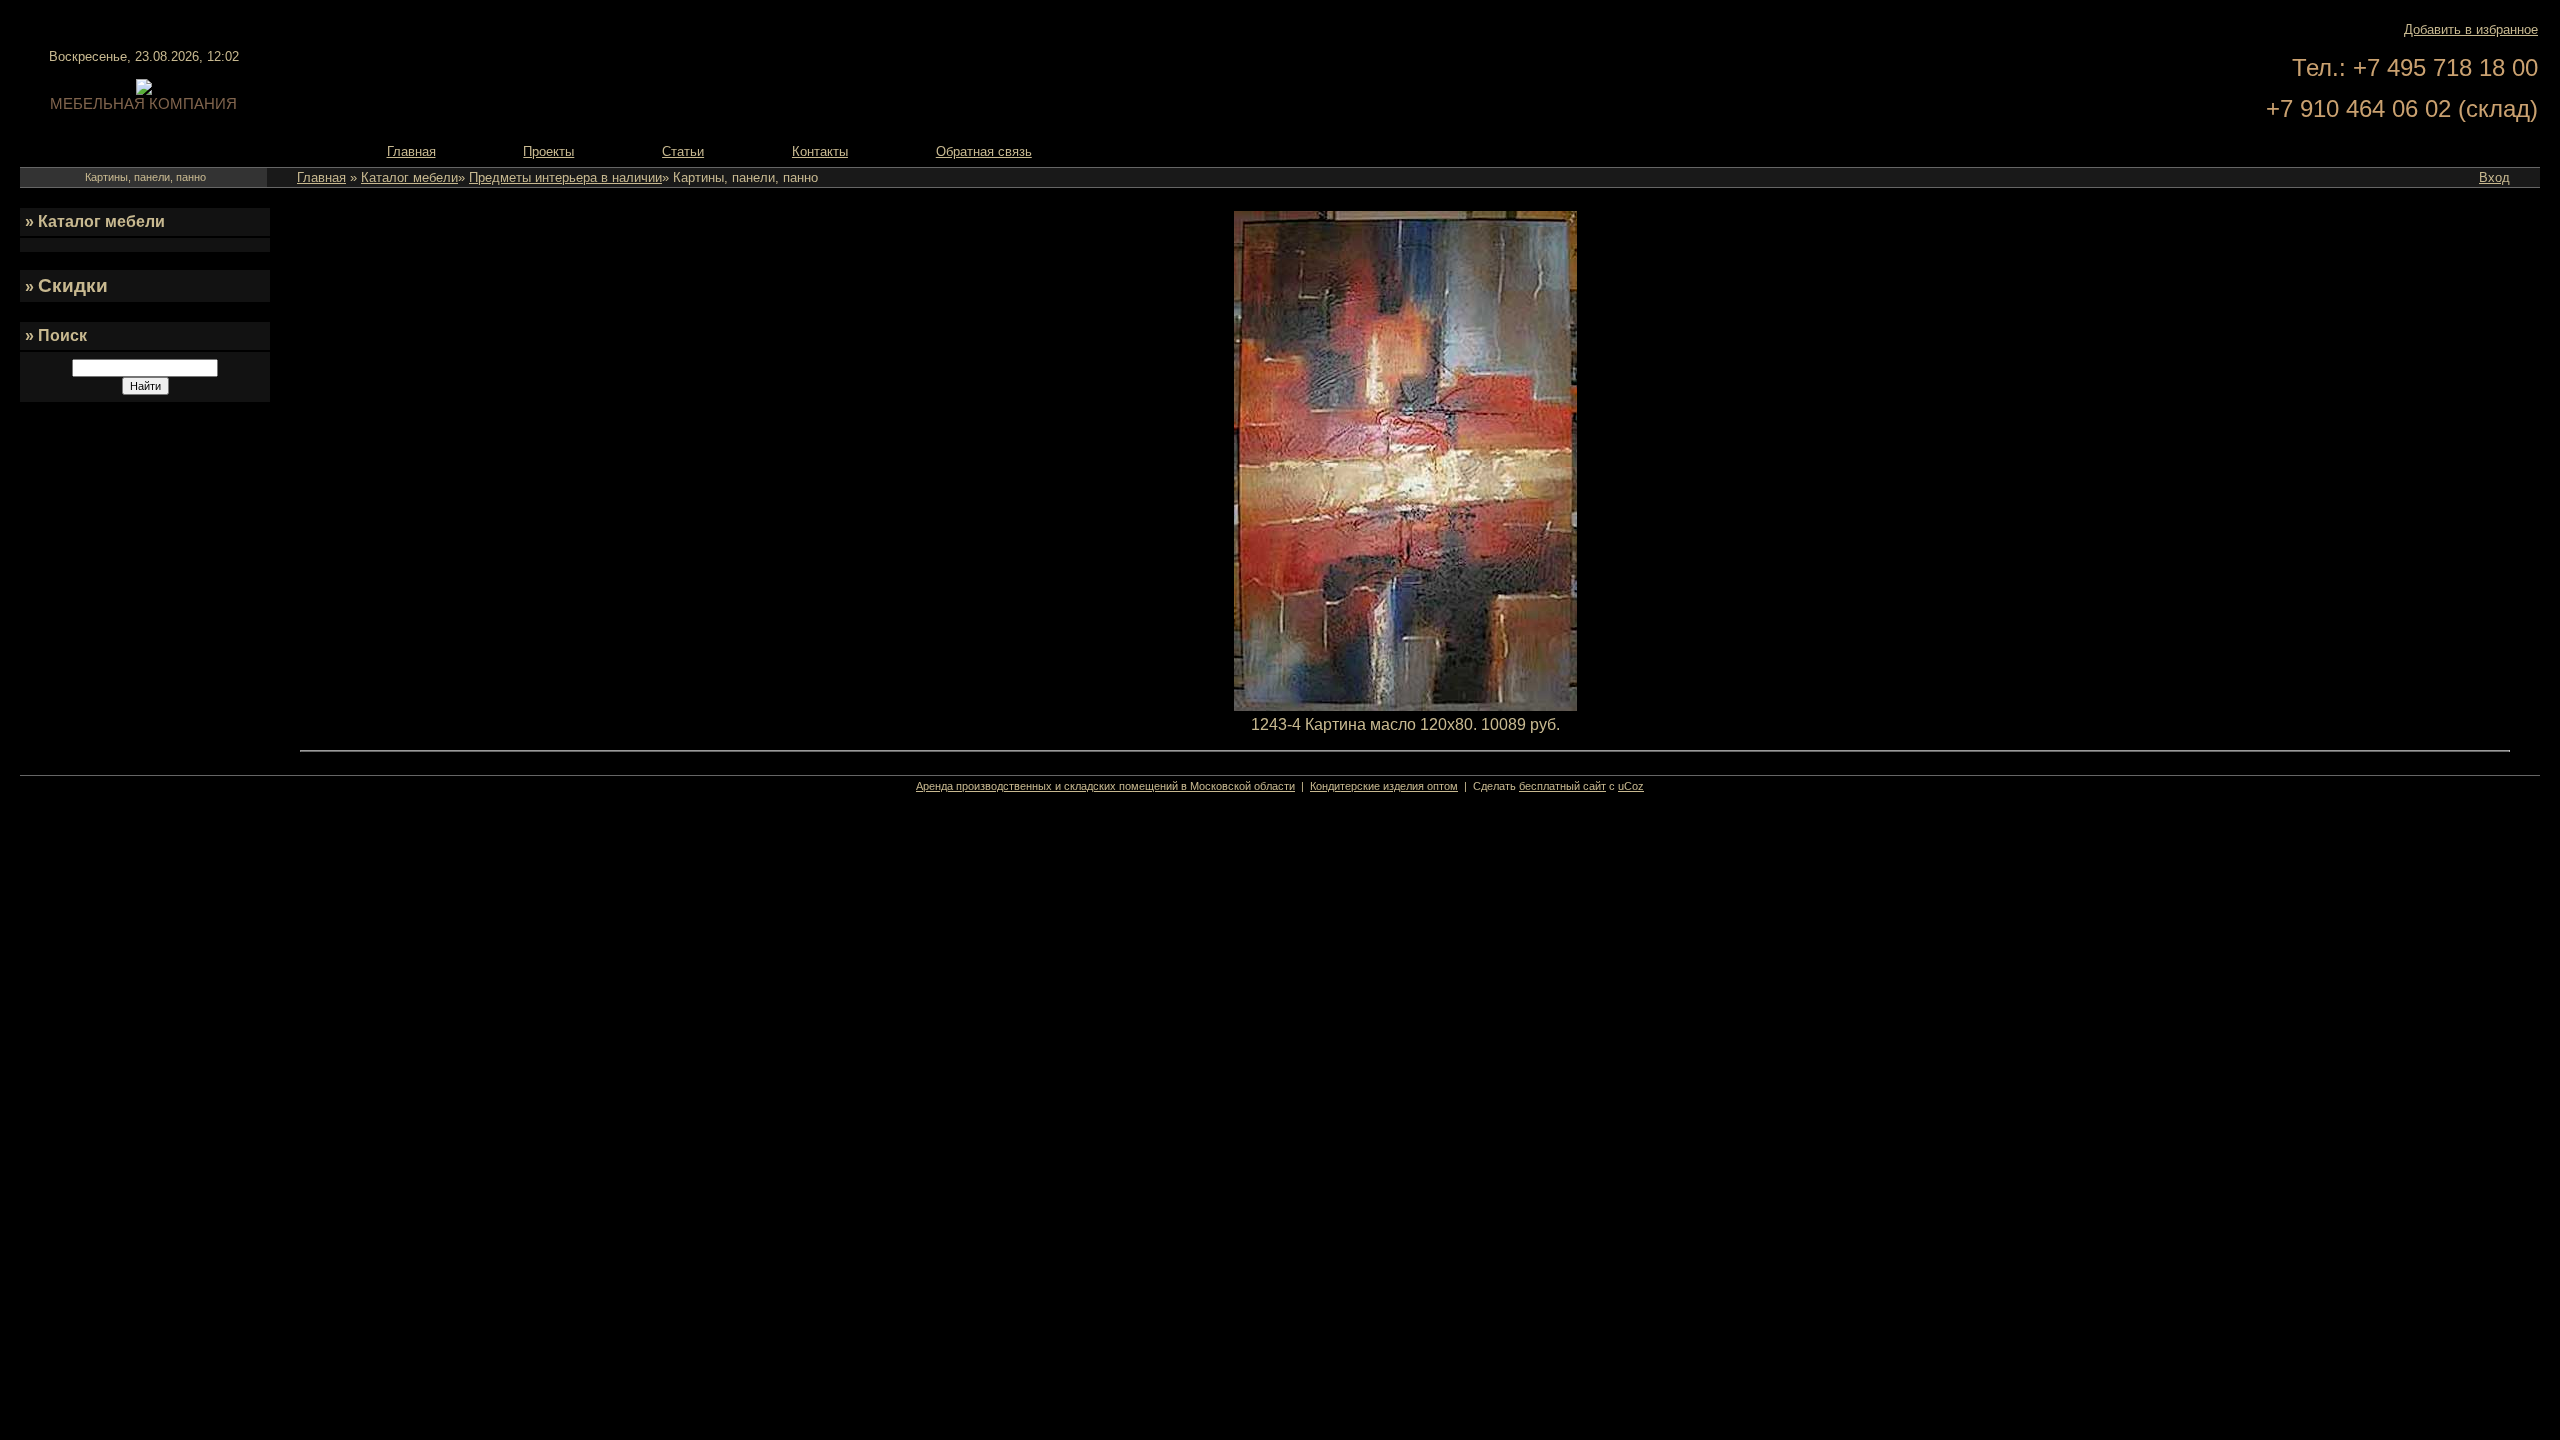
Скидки (73, 285)
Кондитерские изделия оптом (1384, 786)
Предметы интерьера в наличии (565, 177)
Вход (2494, 177)
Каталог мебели (409, 177)
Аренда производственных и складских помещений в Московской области (1105, 786)
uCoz (1631, 786)
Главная (321, 177)
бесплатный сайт (1562, 786)
